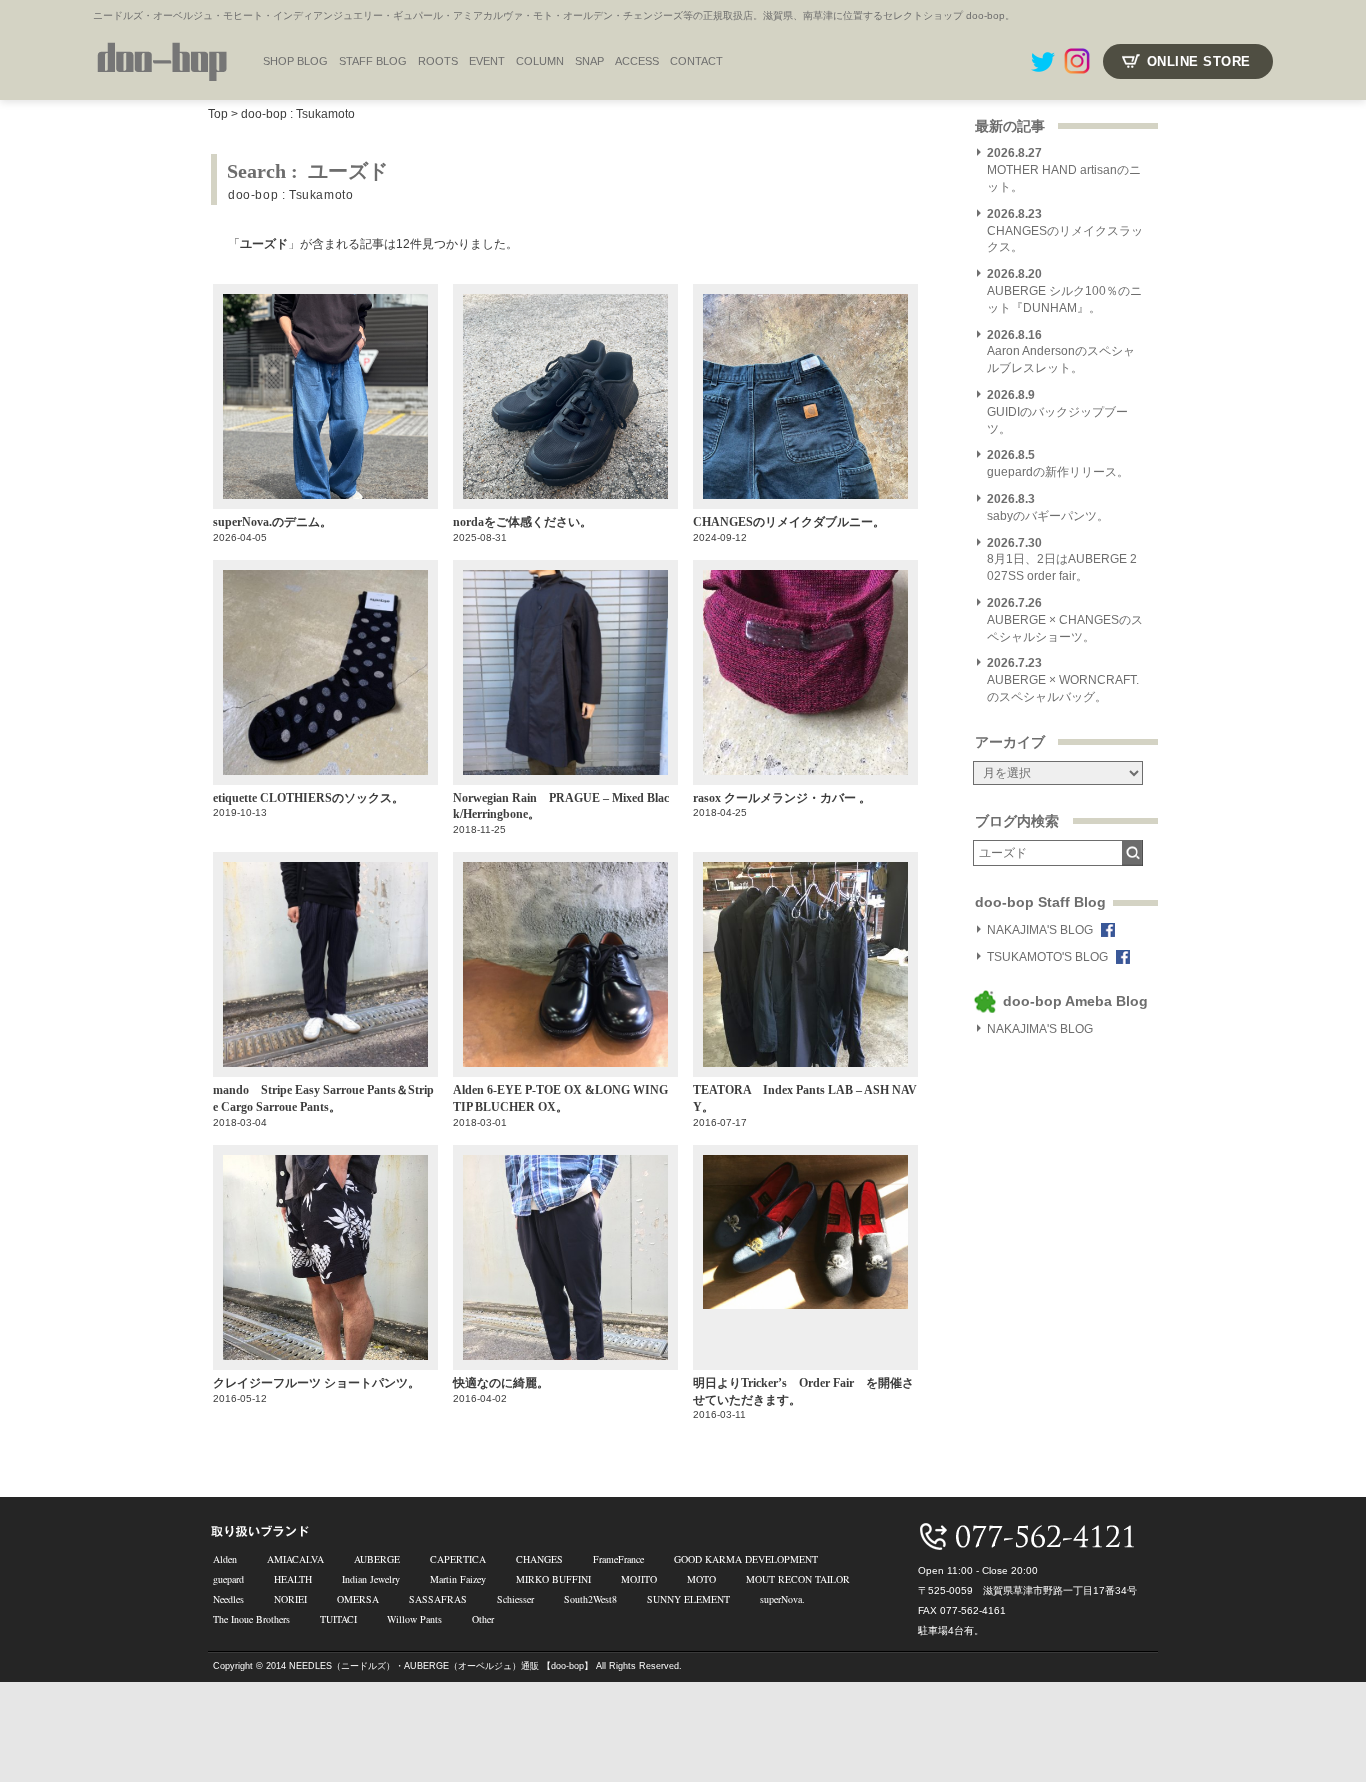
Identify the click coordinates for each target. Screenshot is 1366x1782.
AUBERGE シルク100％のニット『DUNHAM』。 (1064, 291)
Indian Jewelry (371, 1579)
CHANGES (539, 1559)
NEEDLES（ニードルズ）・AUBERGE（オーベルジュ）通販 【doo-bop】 (441, 1666)
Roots (438, 61)
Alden (225, 1559)
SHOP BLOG (295, 61)
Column (540, 61)
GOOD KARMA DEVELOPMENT (746, 1559)
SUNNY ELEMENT (688, 1599)
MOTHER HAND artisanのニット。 (1064, 170)
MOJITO (639, 1579)
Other (483, 1619)
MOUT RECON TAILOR (798, 1579)
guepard (228, 1579)
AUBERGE (377, 1559)
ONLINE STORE (1199, 61)
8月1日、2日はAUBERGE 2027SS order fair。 (1062, 560)
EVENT (487, 61)
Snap (589, 61)
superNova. (782, 1599)
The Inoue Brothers (251, 1619)
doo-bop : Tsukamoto (298, 114)
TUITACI (338, 1619)
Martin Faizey (458, 1579)
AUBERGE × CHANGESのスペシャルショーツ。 (1065, 620)
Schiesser (515, 1599)
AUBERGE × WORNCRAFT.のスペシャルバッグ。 (1063, 680)
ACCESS (637, 61)
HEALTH (293, 1579)
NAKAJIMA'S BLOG (1040, 930)
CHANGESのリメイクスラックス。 (1065, 231)
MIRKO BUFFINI (553, 1579)
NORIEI (290, 1599)
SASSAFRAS (438, 1599)
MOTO (701, 1579)
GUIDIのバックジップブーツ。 (1057, 412)
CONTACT (696, 61)
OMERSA (358, 1599)
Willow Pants (414, 1619)
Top (218, 114)
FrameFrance (618, 1559)
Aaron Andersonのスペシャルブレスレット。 (1061, 352)
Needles (228, 1599)
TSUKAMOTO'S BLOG (1047, 957)
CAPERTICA (458, 1559)
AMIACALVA (295, 1559)
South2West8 (590, 1599)
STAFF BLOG (373, 61)
